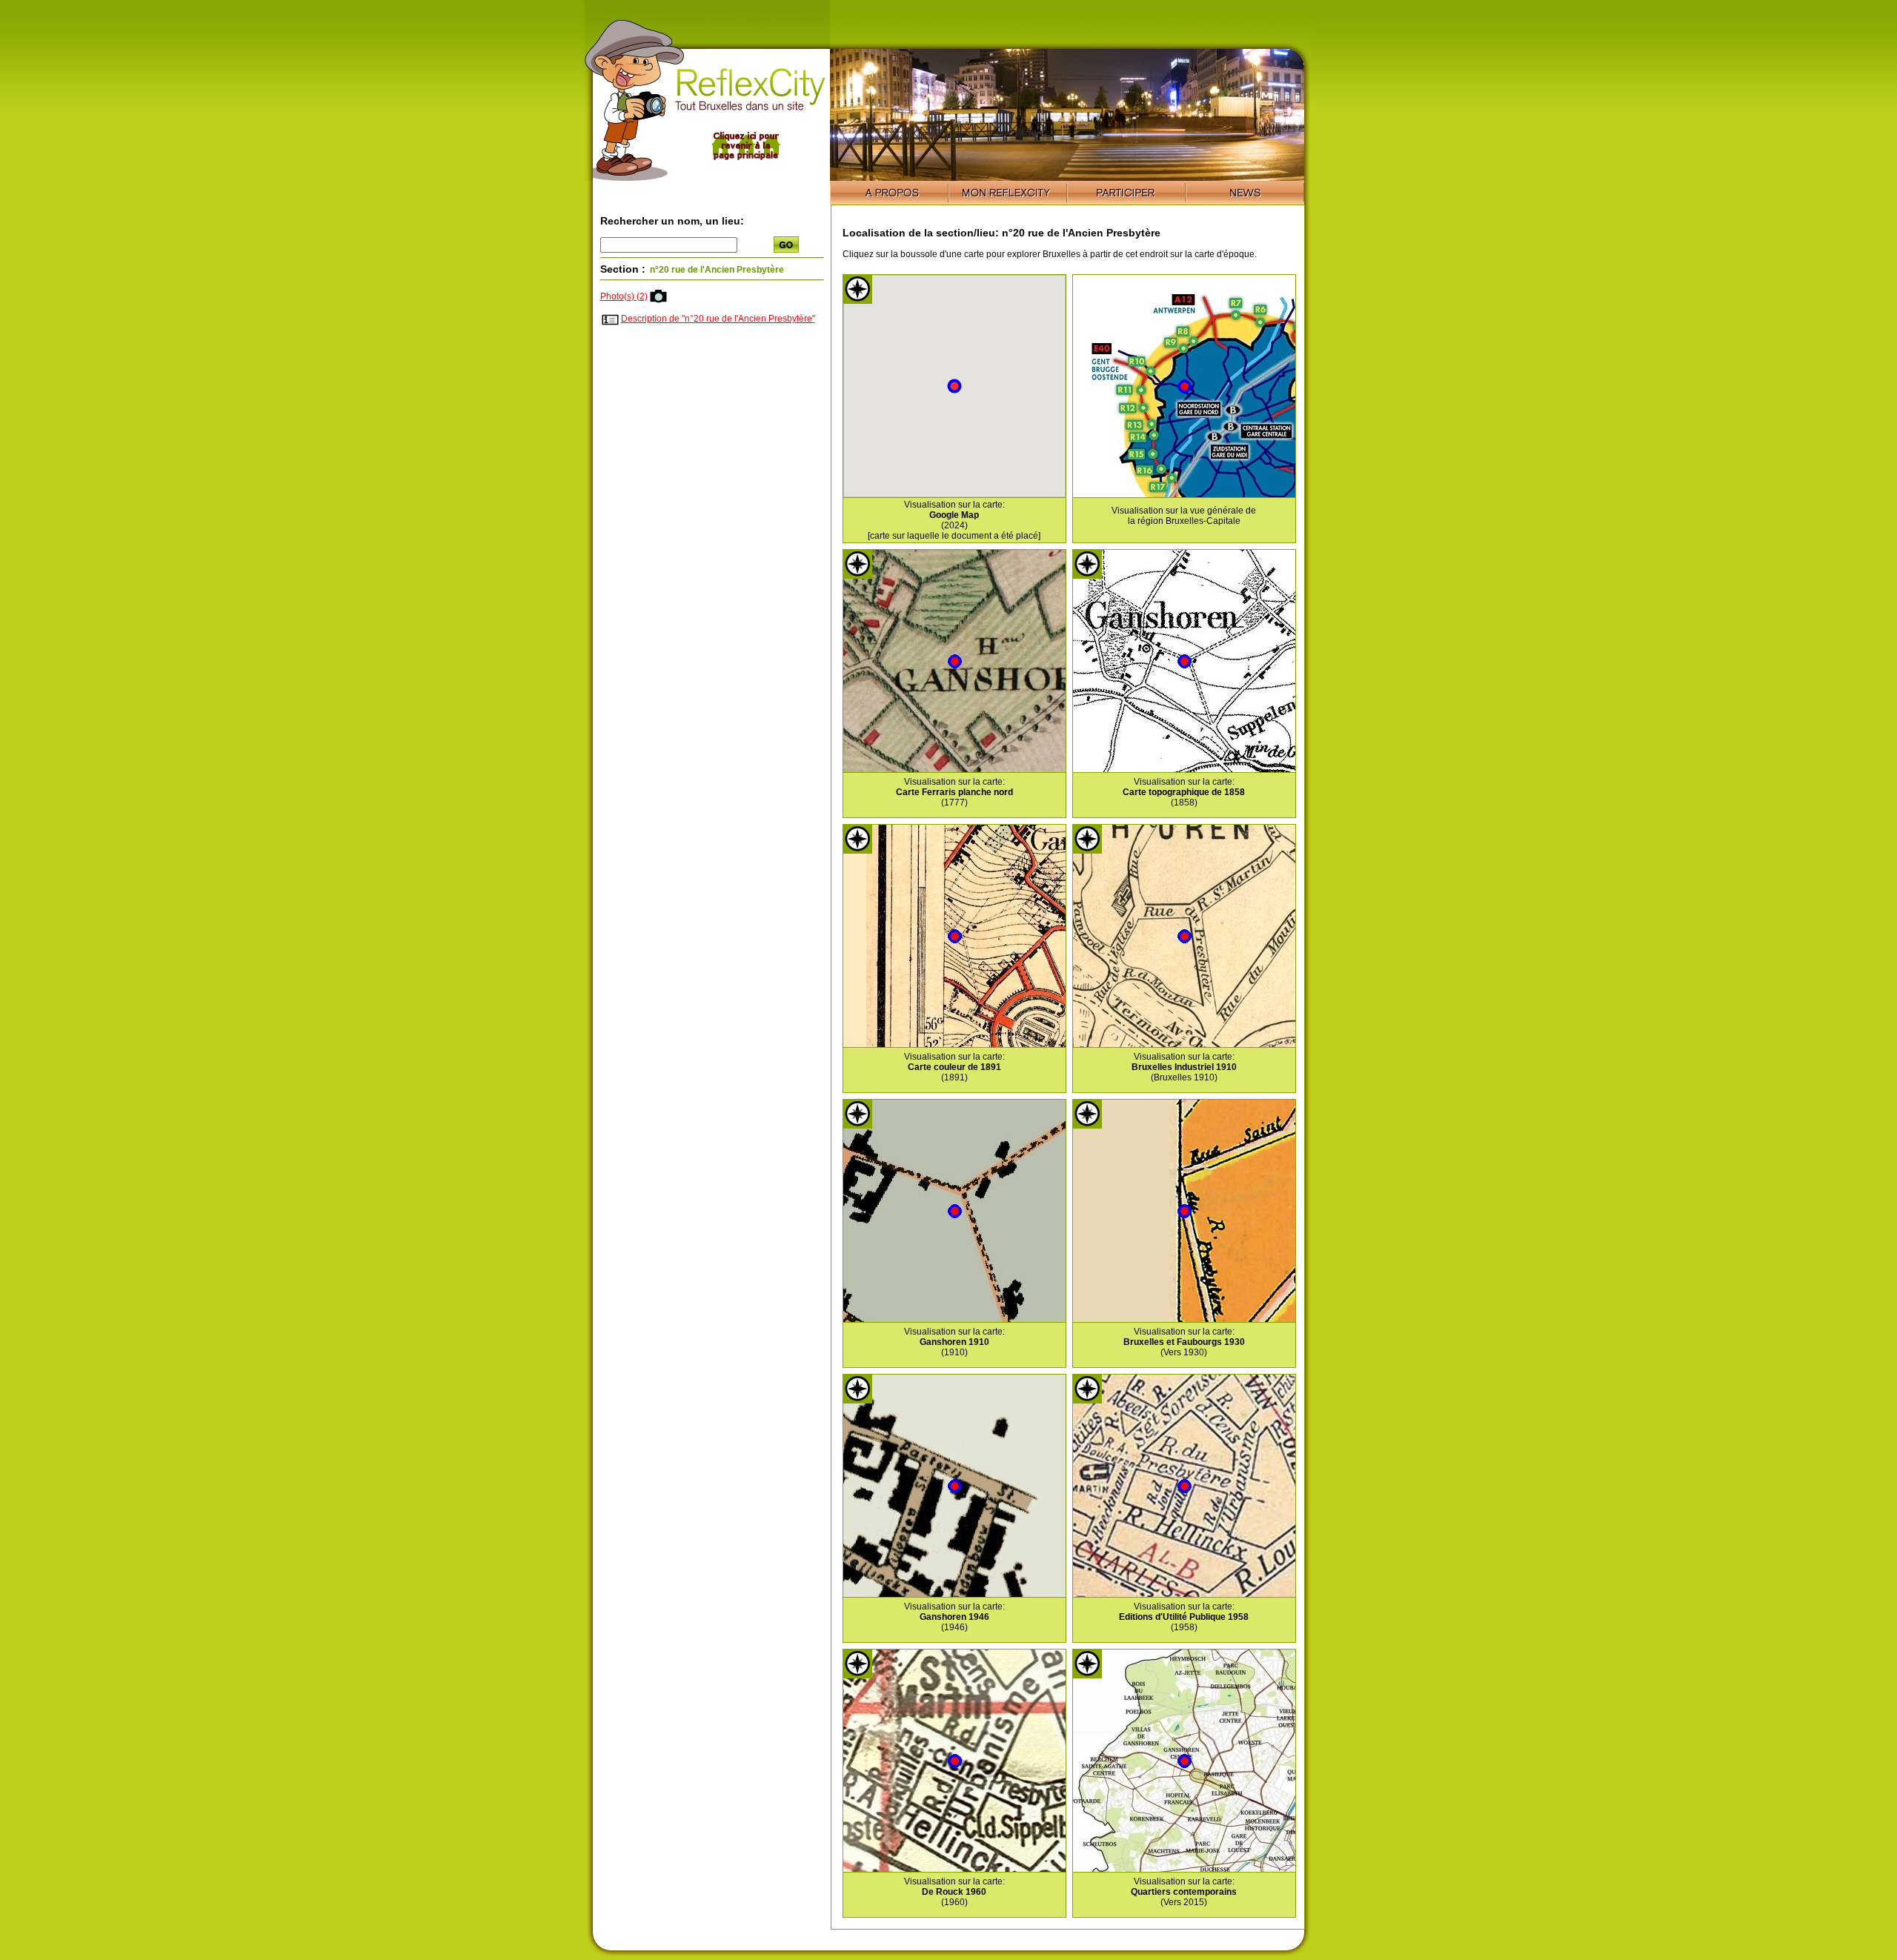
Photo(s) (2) (624, 296)
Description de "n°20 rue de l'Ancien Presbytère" (718, 319)
